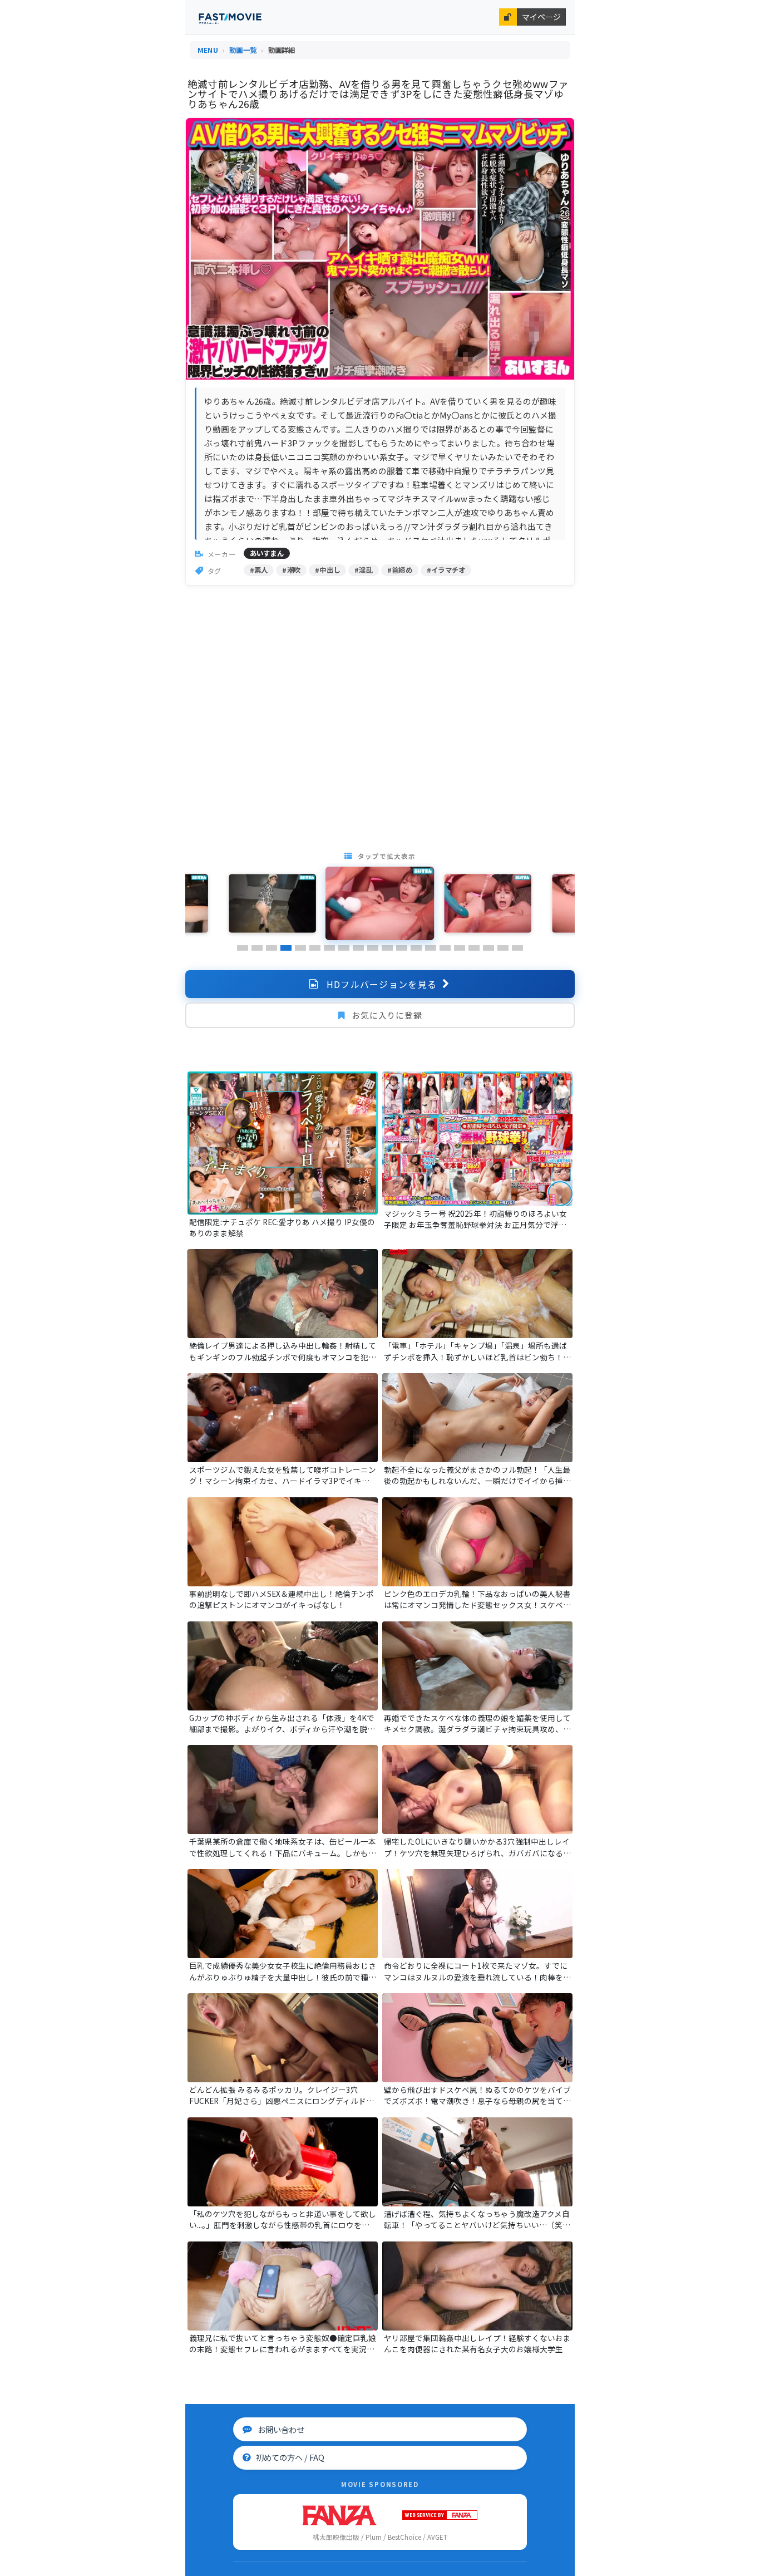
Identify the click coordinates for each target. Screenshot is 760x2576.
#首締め (400, 570)
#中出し (327, 570)
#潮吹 (291, 570)
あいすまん (267, 553)
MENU (208, 50)
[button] (243, 948)
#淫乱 (364, 570)
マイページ (541, 17)
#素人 (259, 570)
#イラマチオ (446, 570)
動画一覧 (243, 50)
